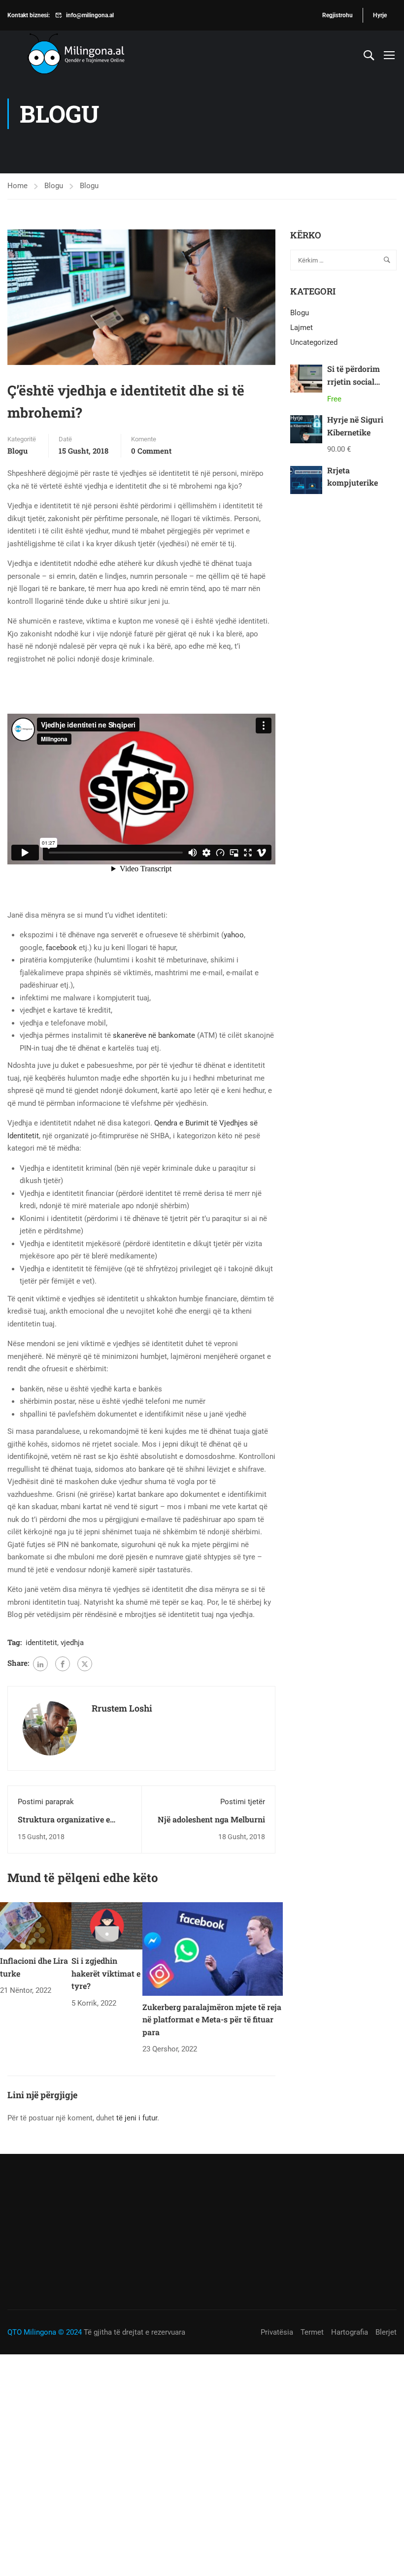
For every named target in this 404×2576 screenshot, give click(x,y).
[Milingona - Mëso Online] (91, 55)
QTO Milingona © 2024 (45, 2332)
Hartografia (350, 2332)
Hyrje (380, 15)
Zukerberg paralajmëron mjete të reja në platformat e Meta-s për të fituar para (212, 2019)
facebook (62, 948)
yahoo (234, 935)
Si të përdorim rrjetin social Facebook (353, 381)
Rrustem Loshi (122, 1708)
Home (17, 186)
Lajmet (302, 328)
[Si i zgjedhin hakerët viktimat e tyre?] (107, 1925)
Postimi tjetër (243, 1802)
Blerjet (386, 2332)
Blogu (54, 186)
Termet (312, 2332)
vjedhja (72, 1643)
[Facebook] (63, 1664)
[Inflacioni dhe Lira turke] (36, 1925)
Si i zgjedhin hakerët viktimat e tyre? (106, 1973)
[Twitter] (85, 1664)
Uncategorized (314, 342)
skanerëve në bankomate (154, 1035)
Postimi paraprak (46, 1802)
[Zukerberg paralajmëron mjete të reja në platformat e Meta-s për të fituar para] (213, 1949)
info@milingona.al (90, 15)
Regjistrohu (337, 15)
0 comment (151, 451)
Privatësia (277, 2332)
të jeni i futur (137, 2118)
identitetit (41, 1643)
